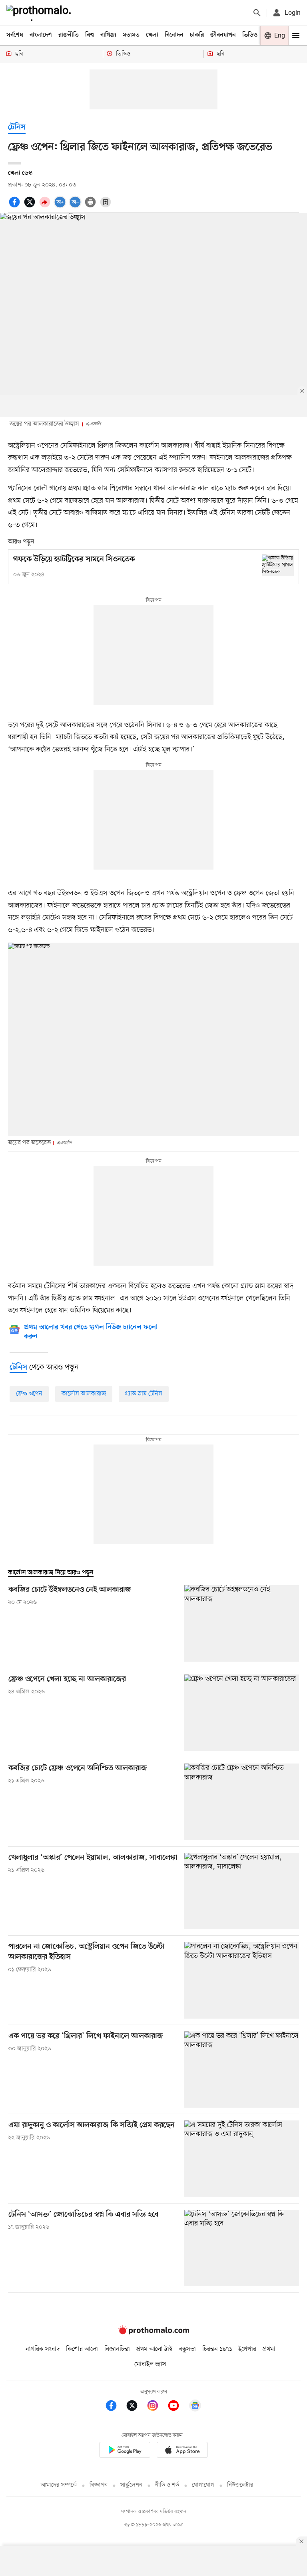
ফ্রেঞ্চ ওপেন (29, 1394)
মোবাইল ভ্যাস (150, 2364)
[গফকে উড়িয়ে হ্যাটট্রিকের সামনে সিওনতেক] (278, 565)
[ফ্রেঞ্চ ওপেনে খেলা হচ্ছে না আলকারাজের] (242, 1713)
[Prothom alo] (40, 13)
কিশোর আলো (82, 2349)
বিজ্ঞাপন (99, 2485)
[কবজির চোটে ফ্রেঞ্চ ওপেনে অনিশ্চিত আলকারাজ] (242, 1802)
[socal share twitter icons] (31, 206)
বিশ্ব (90, 35)
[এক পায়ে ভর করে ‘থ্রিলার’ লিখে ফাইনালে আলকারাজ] (242, 2070)
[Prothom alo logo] (153, 2332)
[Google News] (195, 2407)
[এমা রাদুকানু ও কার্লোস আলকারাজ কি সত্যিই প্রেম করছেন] (242, 2159)
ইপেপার (247, 2349)
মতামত (131, 35)
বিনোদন (174, 35)
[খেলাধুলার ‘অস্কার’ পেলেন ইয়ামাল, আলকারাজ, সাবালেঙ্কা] (242, 1891)
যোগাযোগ (203, 2485)
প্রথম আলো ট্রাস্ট (154, 2349)
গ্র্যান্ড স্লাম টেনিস (144, 1394)
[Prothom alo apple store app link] (182, 2451)
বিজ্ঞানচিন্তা (117, 2349)
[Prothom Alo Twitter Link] (136, 2407)
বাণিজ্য (108, 35)
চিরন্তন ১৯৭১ (217, 2349)
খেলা (152, 35)
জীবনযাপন (223, 35)
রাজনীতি (69, 35)
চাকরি (197, 35)
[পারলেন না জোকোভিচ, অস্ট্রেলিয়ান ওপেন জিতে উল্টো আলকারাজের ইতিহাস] (242, 1980)
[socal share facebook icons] (16, 206)
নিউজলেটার (240, 2485)
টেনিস (17, 128)
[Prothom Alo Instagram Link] (157, 2407)
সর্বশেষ (15, 35)
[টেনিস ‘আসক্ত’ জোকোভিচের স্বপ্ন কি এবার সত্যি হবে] (242, 2248)
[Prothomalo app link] (125, 2451)
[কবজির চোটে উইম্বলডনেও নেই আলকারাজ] (242, 1623)
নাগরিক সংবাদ (43, 2349)
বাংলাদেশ (41, 35)
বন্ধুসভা (187, 2349)
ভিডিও (250, 35)
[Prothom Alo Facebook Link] (115, 2407)
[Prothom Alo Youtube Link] (177, 2407)
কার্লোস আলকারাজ (84, 1394)
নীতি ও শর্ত (167, 2485)
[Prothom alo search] (257, 13)
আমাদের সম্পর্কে (59, 2485)
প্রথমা (269, 2349)
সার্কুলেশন (131, 2485)
